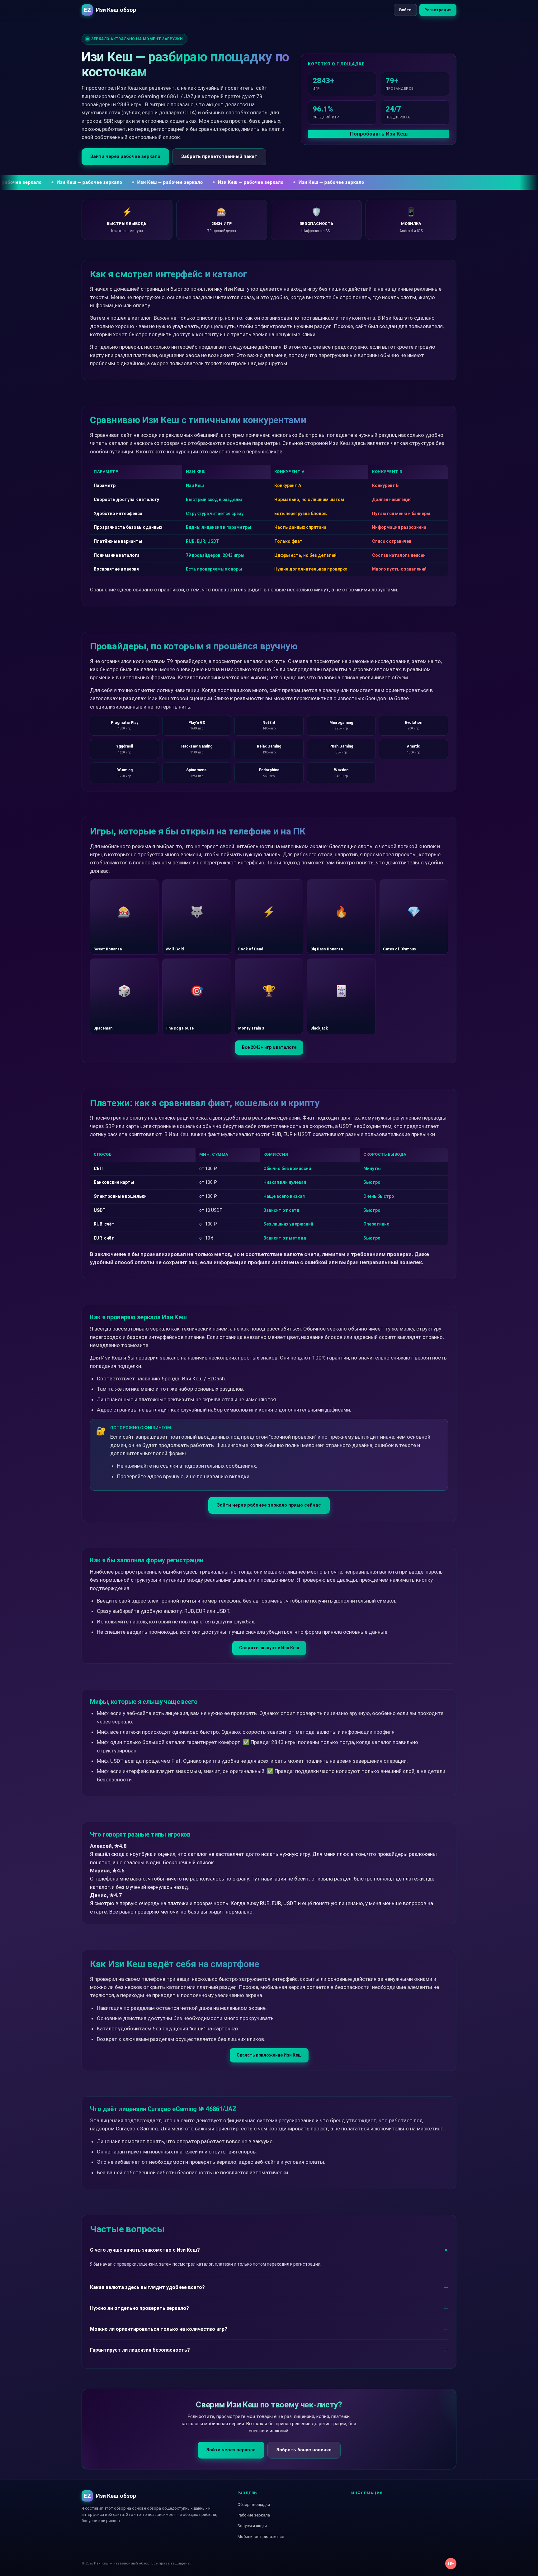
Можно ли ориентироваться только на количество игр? (159, 2329)
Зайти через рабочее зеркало (125, 156)
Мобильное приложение (261, 2537)
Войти (405, 10)
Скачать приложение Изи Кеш (269, 2055)
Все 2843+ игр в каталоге (269, 1047)
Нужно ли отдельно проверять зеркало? (139, 2308)
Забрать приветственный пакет (219, 156)
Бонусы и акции (252, 2526)
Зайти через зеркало (231, 2450)
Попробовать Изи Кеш (379, 134)
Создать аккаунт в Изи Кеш (269, 1648)
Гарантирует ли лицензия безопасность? (140, 2350)
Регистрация (438, 10)
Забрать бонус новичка (304, 2450)
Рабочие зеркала (254, 2515)
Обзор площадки (254, 2504)
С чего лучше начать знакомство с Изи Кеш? (145, 2250)
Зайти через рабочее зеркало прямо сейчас (269, 1505)
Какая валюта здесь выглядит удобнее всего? (147, 2287)
